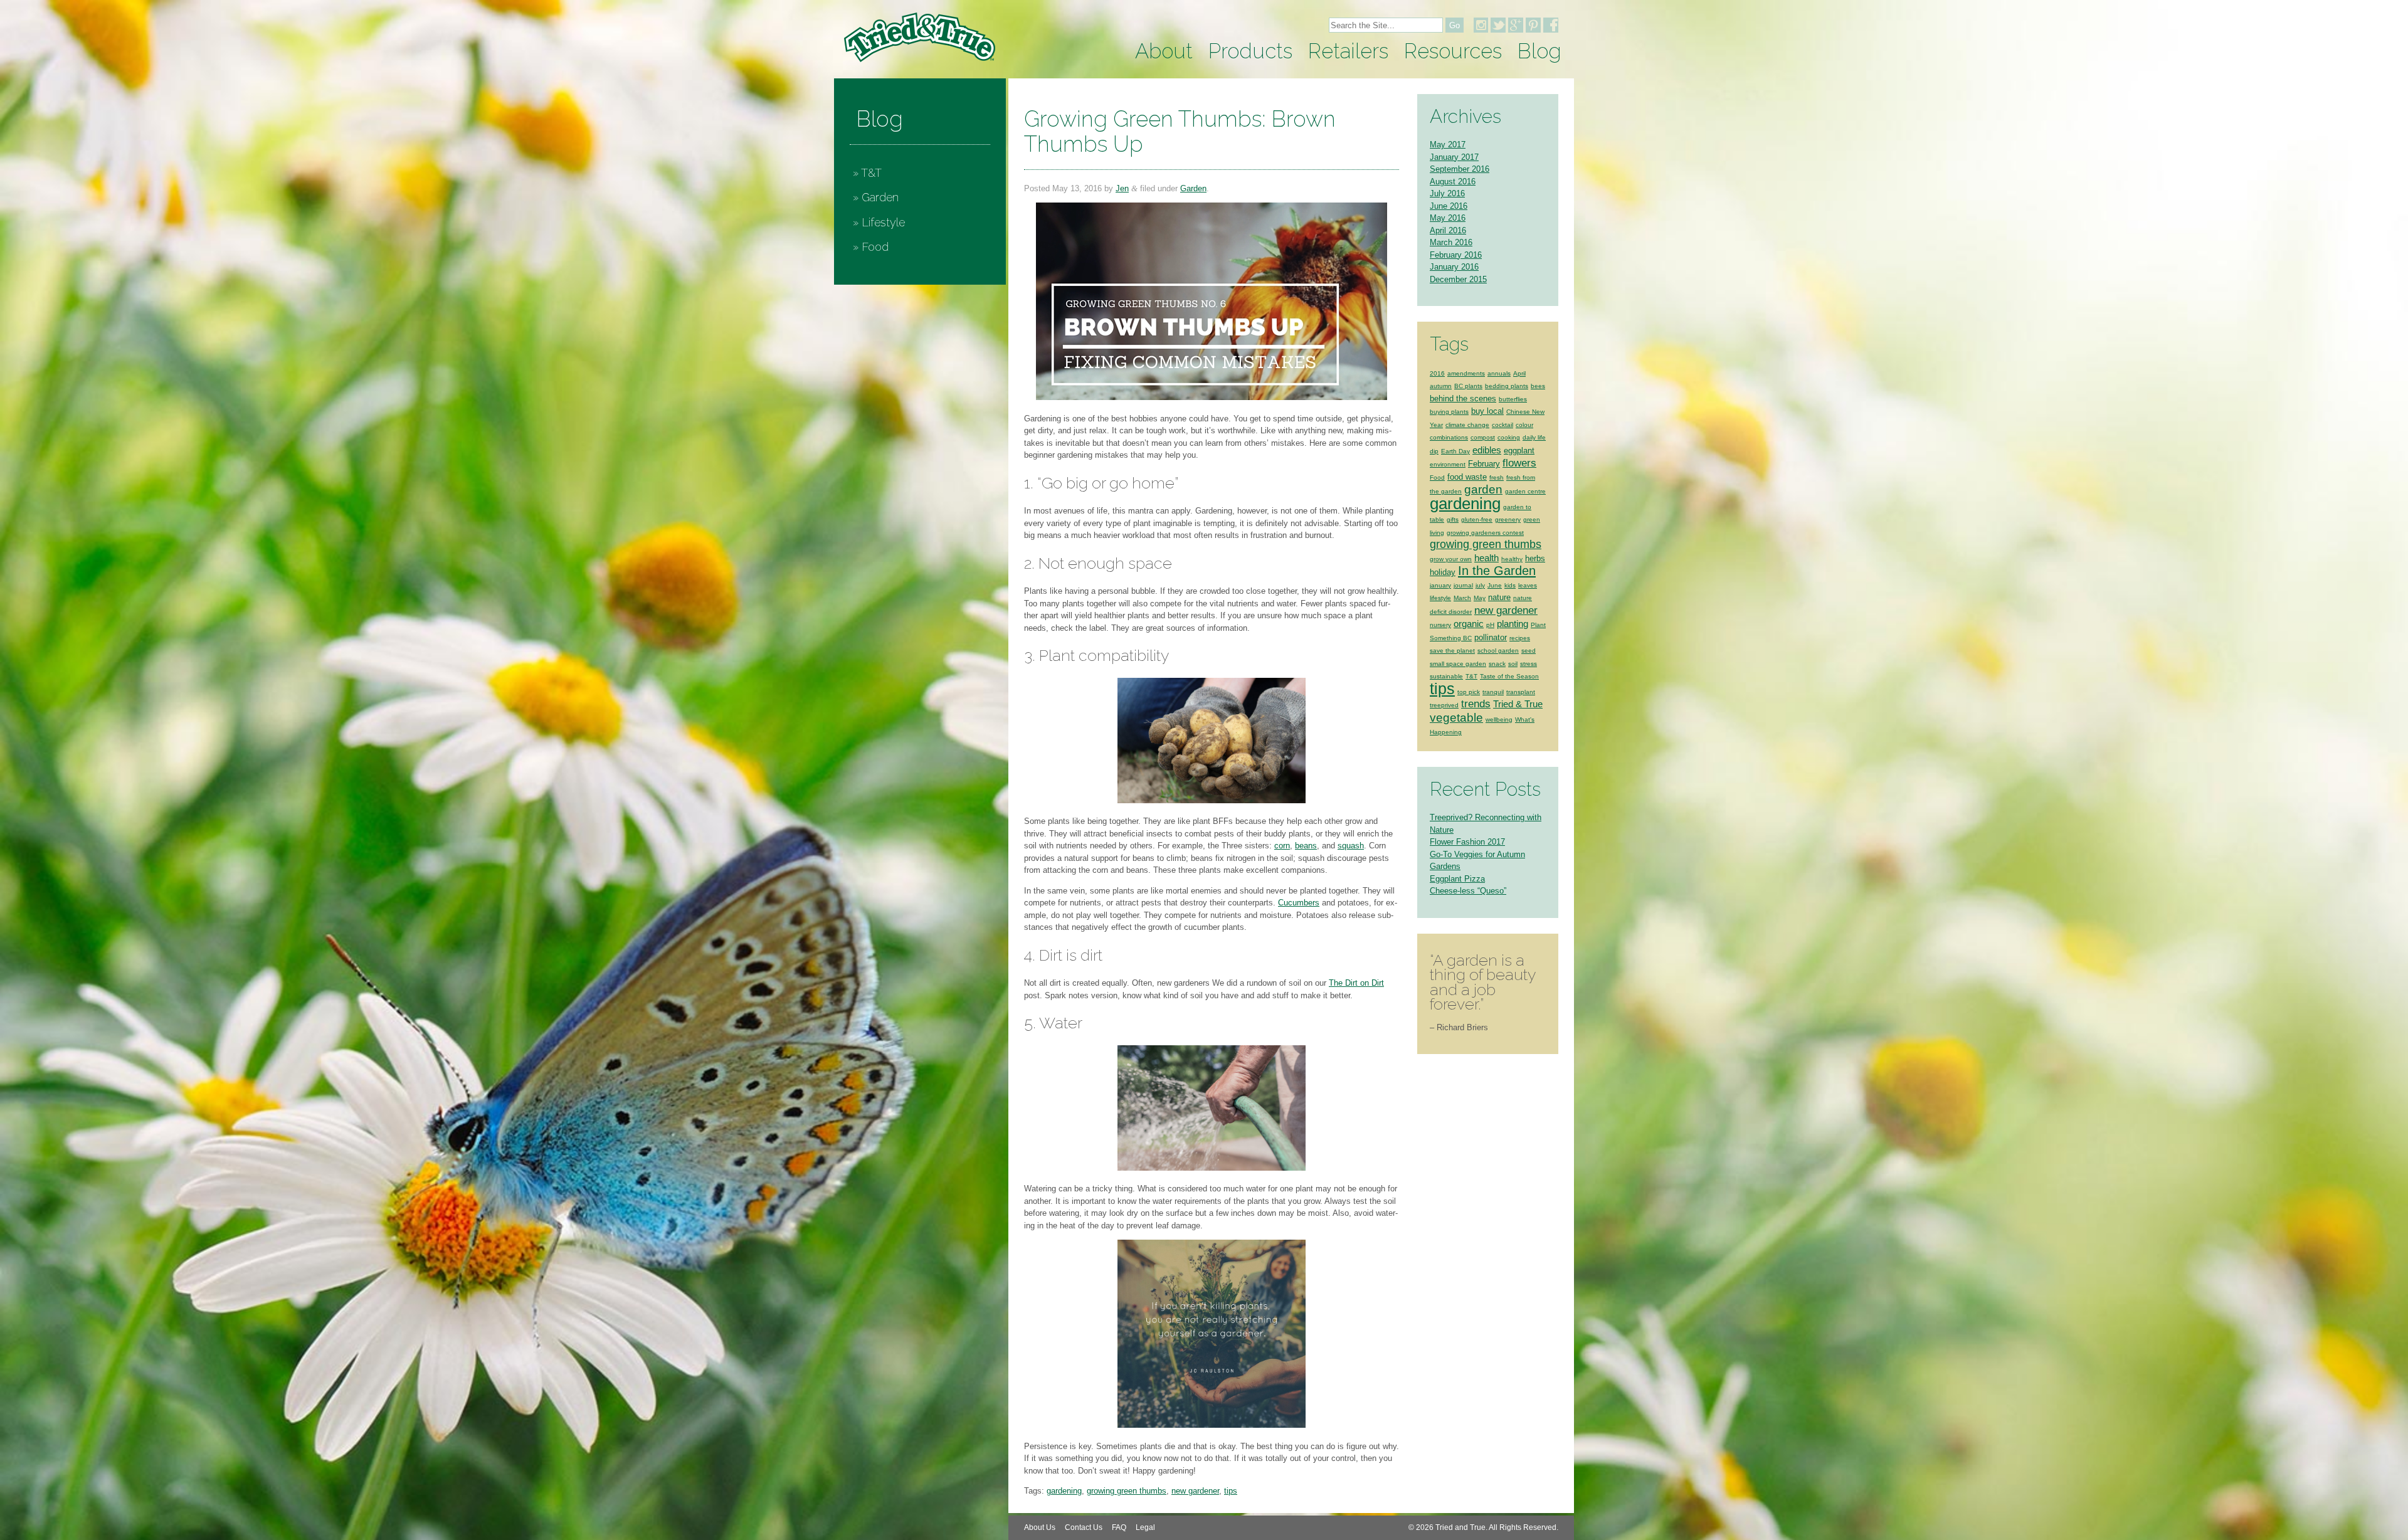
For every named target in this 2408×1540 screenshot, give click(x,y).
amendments (1466, 373)
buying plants (1449, 412)
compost (1483, 437)
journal (1463, 585)
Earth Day (1455, 451)
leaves (1528, 585)
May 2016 (1448, 218)
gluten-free (1477, 519)
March (1462, 598)
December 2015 (1458, 279)
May (1480, 598)
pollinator (1491, 637)
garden (1483, 489)
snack (1497, 664)
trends (1476, 704)
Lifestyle (883, 222)
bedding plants (1507, 386)
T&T (871, 173)
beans (1306, 846)
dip (1434, 451)
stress (1529, 664)
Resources (1453, 51)
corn (1282, 846)
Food (875, 247)
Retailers (1348, 51)
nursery (1440, 625)
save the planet (1452, 651)
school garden (1498, 651)
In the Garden (1497, 571)
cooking (1509, 437)
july (1480, 585)
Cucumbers (1299, 903)
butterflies (1513, 399)
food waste (1467, 477)
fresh (1497, 477)
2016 (1437, 373)
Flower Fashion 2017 (1467, 842)
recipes (1520, 638)
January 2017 (1454, 157)
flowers (1519, 463)
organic (1469, 624)
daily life (1534, 437)
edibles (1487, 450)
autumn (1441, 386)
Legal (1145, 1527)
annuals (1499, 373)
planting (1513, 624)
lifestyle (1440, 598)
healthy (1512, 559)
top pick (1469, 692)
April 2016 (1448, 230)
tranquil (1493, 692)
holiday (1443, 572)
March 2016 (1451, 242)
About (1164, 51)
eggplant (1519, 451)
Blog (1539, 51)
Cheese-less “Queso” (1468, 891)
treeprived (1444, 705)
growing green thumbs (1127, 1491)
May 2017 (1448, 145)
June (1495, 585)
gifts (1453, 519)
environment (1448, 464)
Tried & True (1518, 704)
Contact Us (1084, 1527)
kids (1510, 585)
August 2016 (1453, 182)
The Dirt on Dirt (1356, 983)
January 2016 (1454, 267)
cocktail (1502, 425)
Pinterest (1533, 25)
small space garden (1458, 664)
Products (1250, 51)
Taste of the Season (1509, 676)
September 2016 (1460, 169)
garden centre (1525, 491)
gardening (1064, 1491)
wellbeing (1499, 720)
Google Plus (1516, 25)
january (1440, 585)
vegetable (1456, 717)
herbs (1535, 558)
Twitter (1498, 25)
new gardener (1195, 1491)
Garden (880, 197)
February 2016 (1456, 255)
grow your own (1451, 559)
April (1519, 373)
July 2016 (1447, 193)
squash (1351, 846)
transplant (1521, 692)
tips (1231, 1491)
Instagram (1481, 25)
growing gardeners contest (1485, 533)
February (1484, 464)
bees (1538, 386)
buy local (1487, 411)
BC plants (1468, 386)
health (1487, 558)
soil (1513, 664)
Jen (1122, 188)
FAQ (1119, 1527)
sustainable (1446, 676)
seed (1529, 651)
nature (1499, 597)
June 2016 (1449, 206)
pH (1490, 625)
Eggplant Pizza (1457, 879)
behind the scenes (1463, 398)
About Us (1040, 1527)
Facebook (1551, 25)
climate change (1467, 425)
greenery (1508, 519)
